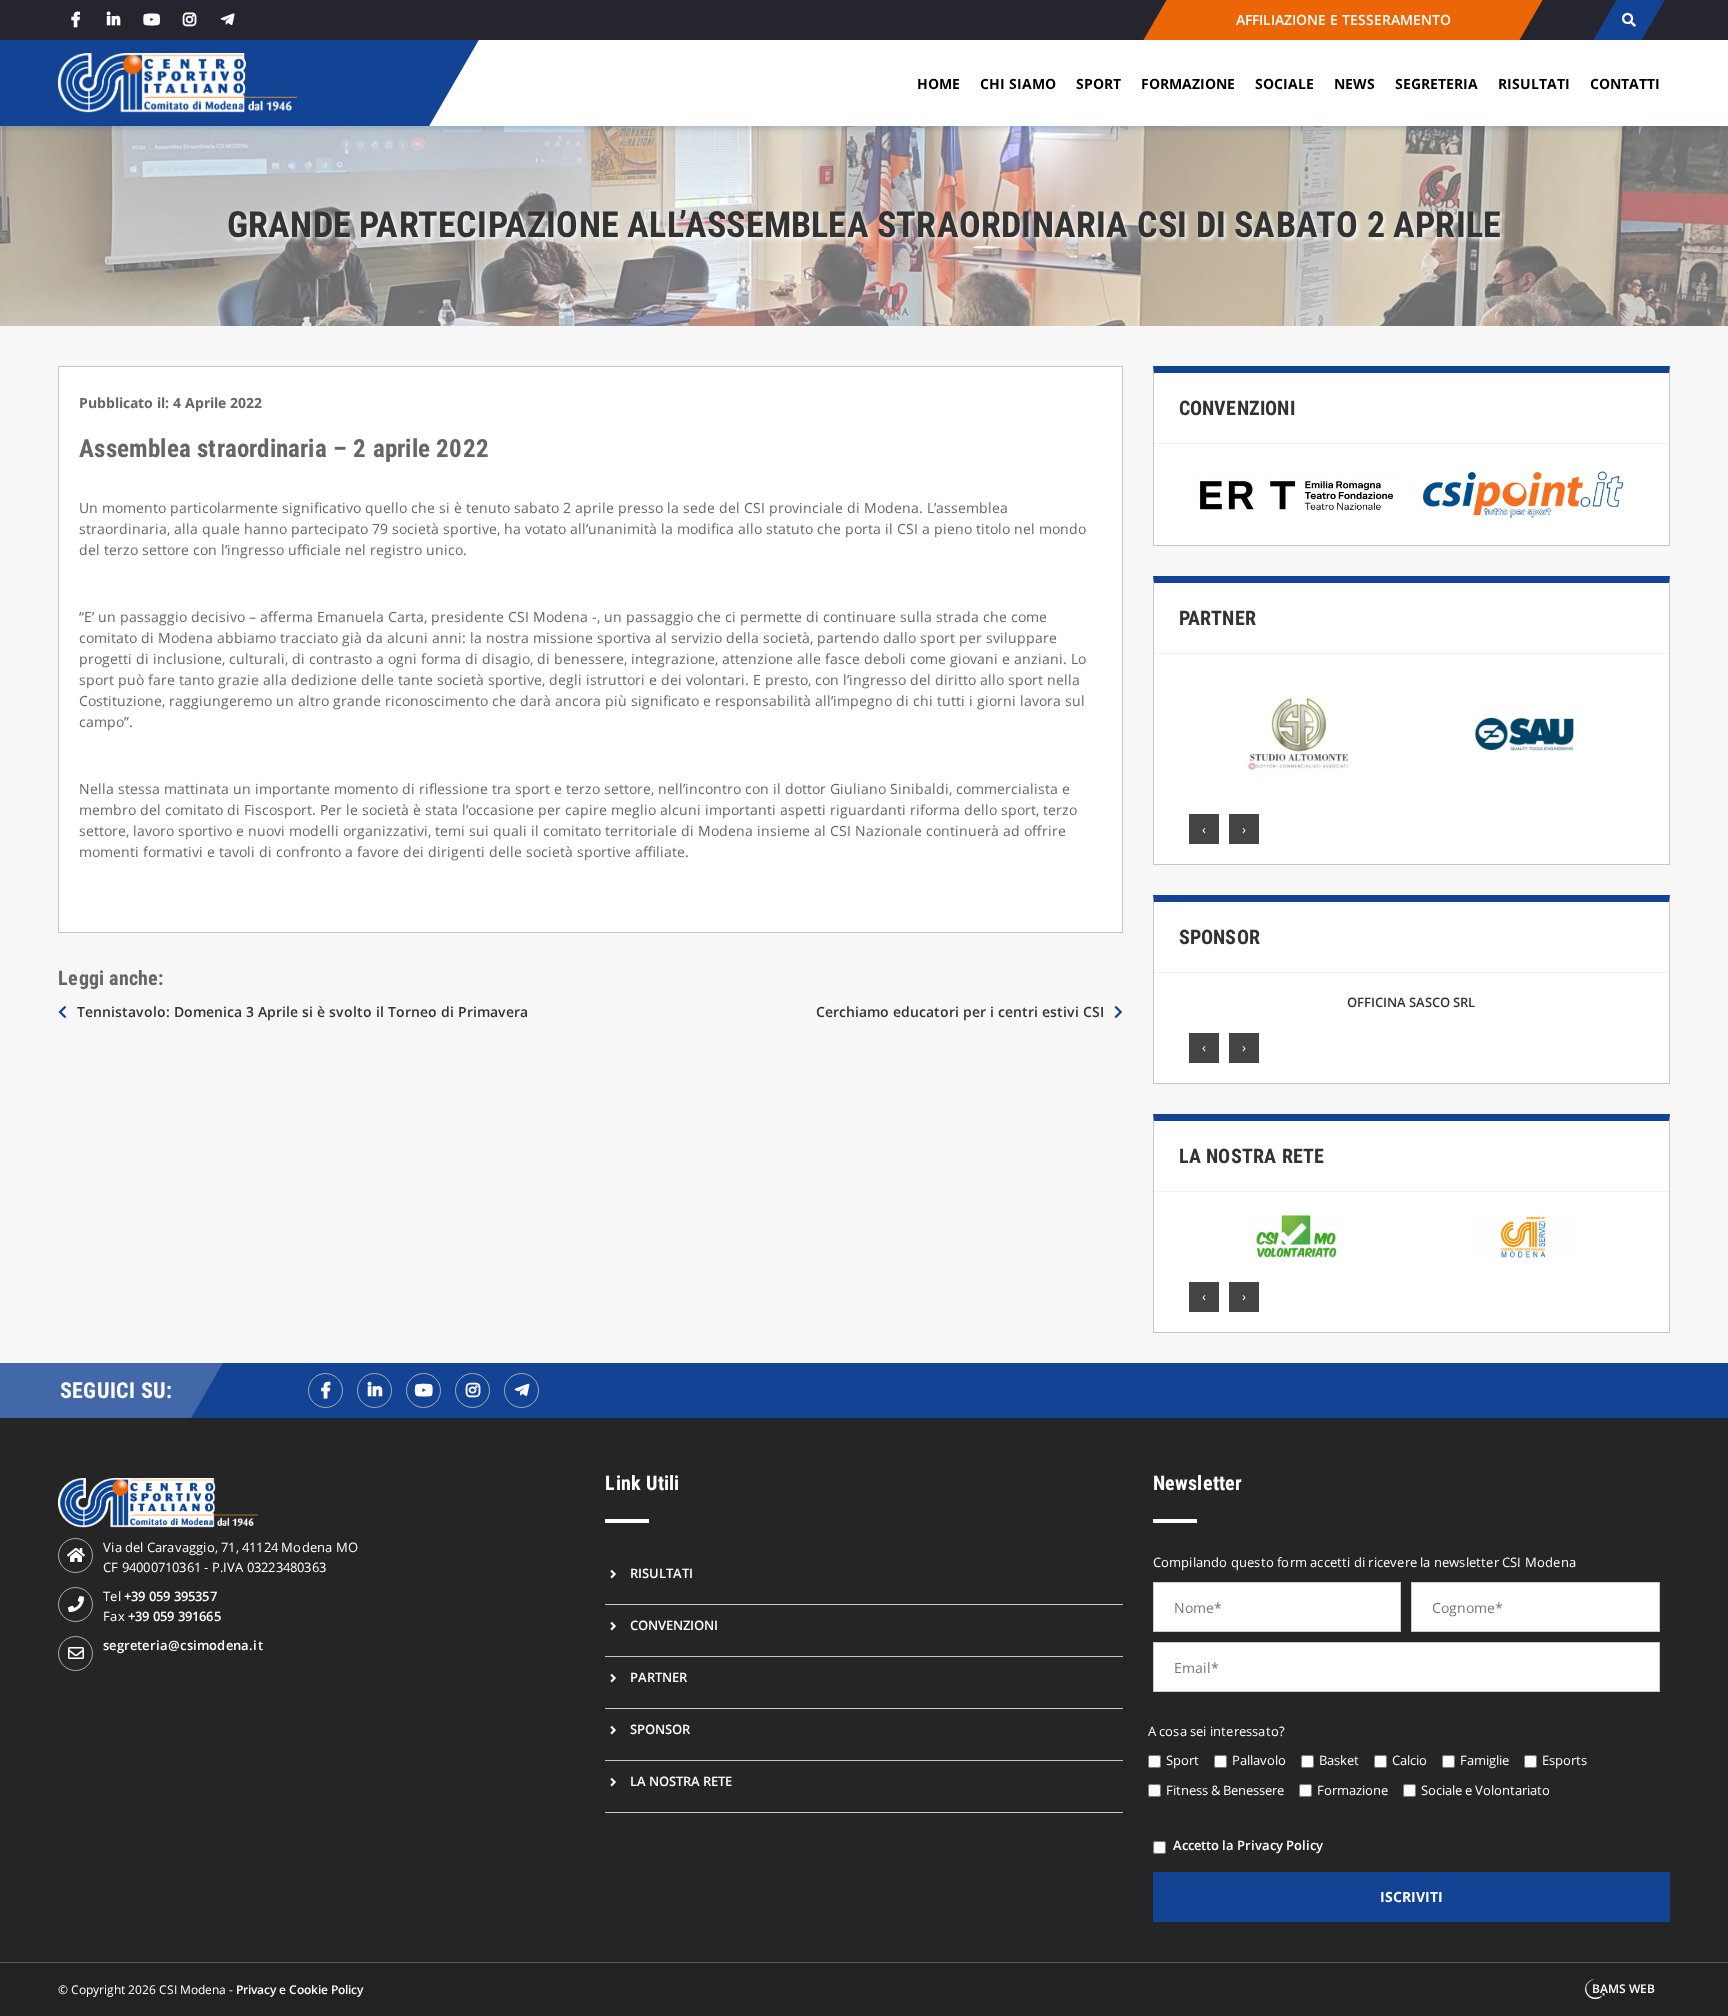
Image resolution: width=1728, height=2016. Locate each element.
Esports (1564, 1760)
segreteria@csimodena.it (183, 1645)
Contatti (1625, 83)
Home (938, 83)
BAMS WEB (1623, 1988)
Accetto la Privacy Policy (1248, 1845)
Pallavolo (1259, 1760)
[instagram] (189, 19)
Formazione (1188, 83)
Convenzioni (1237, 408)
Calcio (1409, 1760)
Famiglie (1484, 1760)
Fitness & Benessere (1225, 1790)
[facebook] (75, 19)
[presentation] (1204, 829)
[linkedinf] (374, 1390)
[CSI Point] (1523, 494)
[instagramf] (472, 1390)
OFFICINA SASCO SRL (1411, 1002)
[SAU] (1526, 734)
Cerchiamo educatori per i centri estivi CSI (960, 1011)
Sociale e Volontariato (1485, 1790)
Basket (1339, 1760)
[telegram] (227, 19)
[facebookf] (325, 1390)
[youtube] (151, 19)
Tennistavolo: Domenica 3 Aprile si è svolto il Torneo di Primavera (302, 1011)
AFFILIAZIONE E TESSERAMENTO (1342, 19)
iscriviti (1411, 1896)
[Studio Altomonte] (1298, 734)
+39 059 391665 (174, 1616)
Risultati (1534, 83)
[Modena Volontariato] (1296, 1237)
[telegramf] (521, 1390)
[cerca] (1628, 20)
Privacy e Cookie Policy (299, 1989)
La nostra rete (1252, 1156)
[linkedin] (113, 19)
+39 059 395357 (170, 1596)
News (1354, 83)
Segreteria (1436, 83)
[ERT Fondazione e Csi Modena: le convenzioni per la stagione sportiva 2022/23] (1297, 495)
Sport (1098, 83)
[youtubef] (423, 1390)
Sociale (1284, 83)
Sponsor (1219, 937)
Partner (1217, 618)
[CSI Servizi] (1523, 1237)
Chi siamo (1018, 83)
